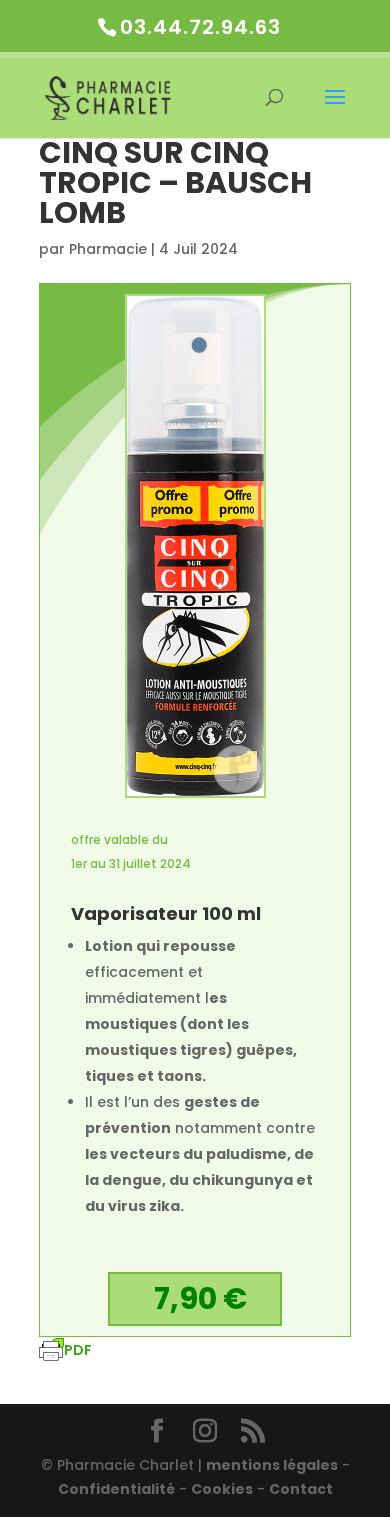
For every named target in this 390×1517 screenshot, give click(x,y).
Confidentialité (116, 1489)
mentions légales (272, 1465)
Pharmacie (108, 249)
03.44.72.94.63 (200, 27)
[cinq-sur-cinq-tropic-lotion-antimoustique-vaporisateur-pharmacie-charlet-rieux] (195, 796)
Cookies (222, 1489)
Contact (301, 1489)
